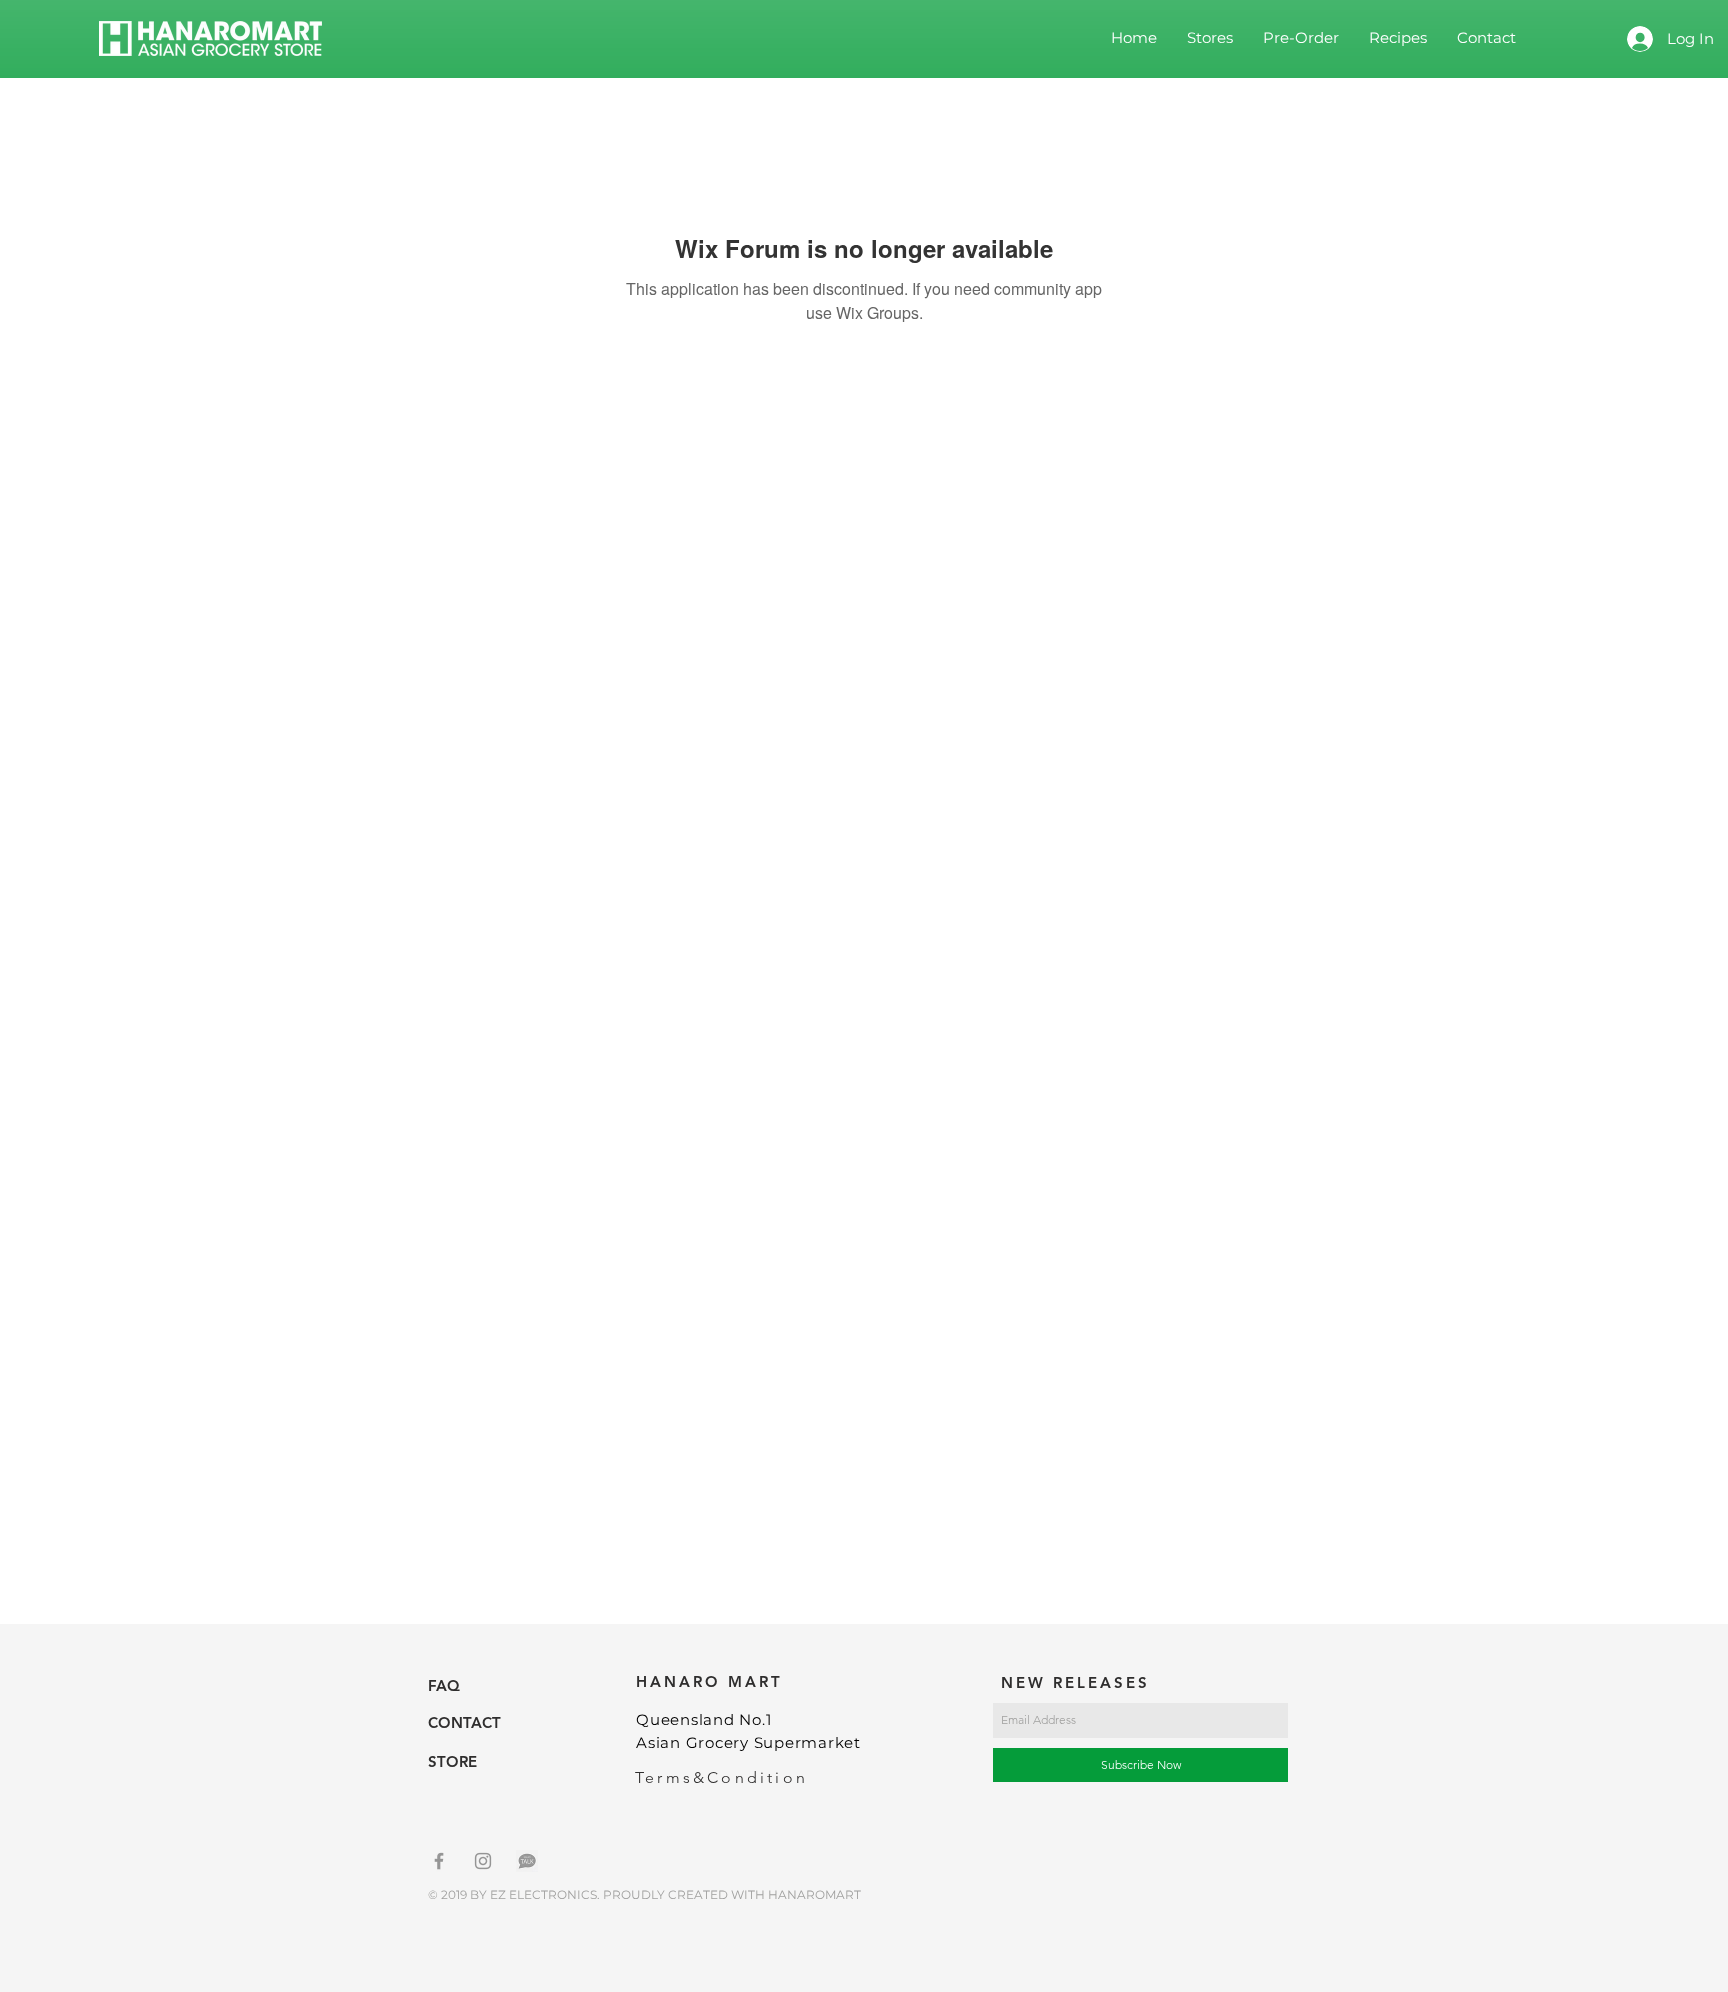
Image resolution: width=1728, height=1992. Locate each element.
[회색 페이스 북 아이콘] (439, 1861)
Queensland (687, 1719)
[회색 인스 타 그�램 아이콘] (483, 1861)
